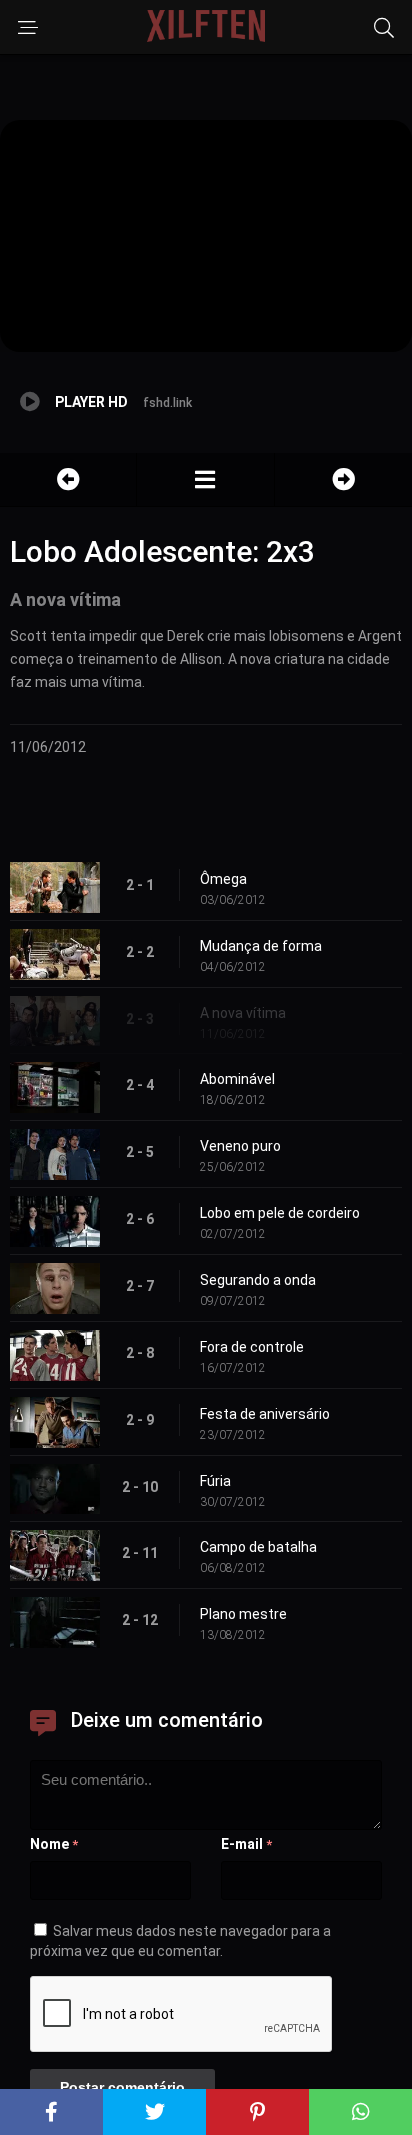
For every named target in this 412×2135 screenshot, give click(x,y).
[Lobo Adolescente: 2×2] (68, 479)
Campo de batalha (258, 1547)
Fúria (215, 1481)
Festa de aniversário (265, 1414)
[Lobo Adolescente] (205, 479)
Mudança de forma (261, 946)
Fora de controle (252, 1347)
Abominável (237, 1079)
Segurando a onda (258, 1280)
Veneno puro (240, 1146)
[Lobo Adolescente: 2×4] (343, 479)
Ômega (223, 879)
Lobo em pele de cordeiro (280, 1213)
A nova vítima (243, 1013)
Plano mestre (243, 1614)
